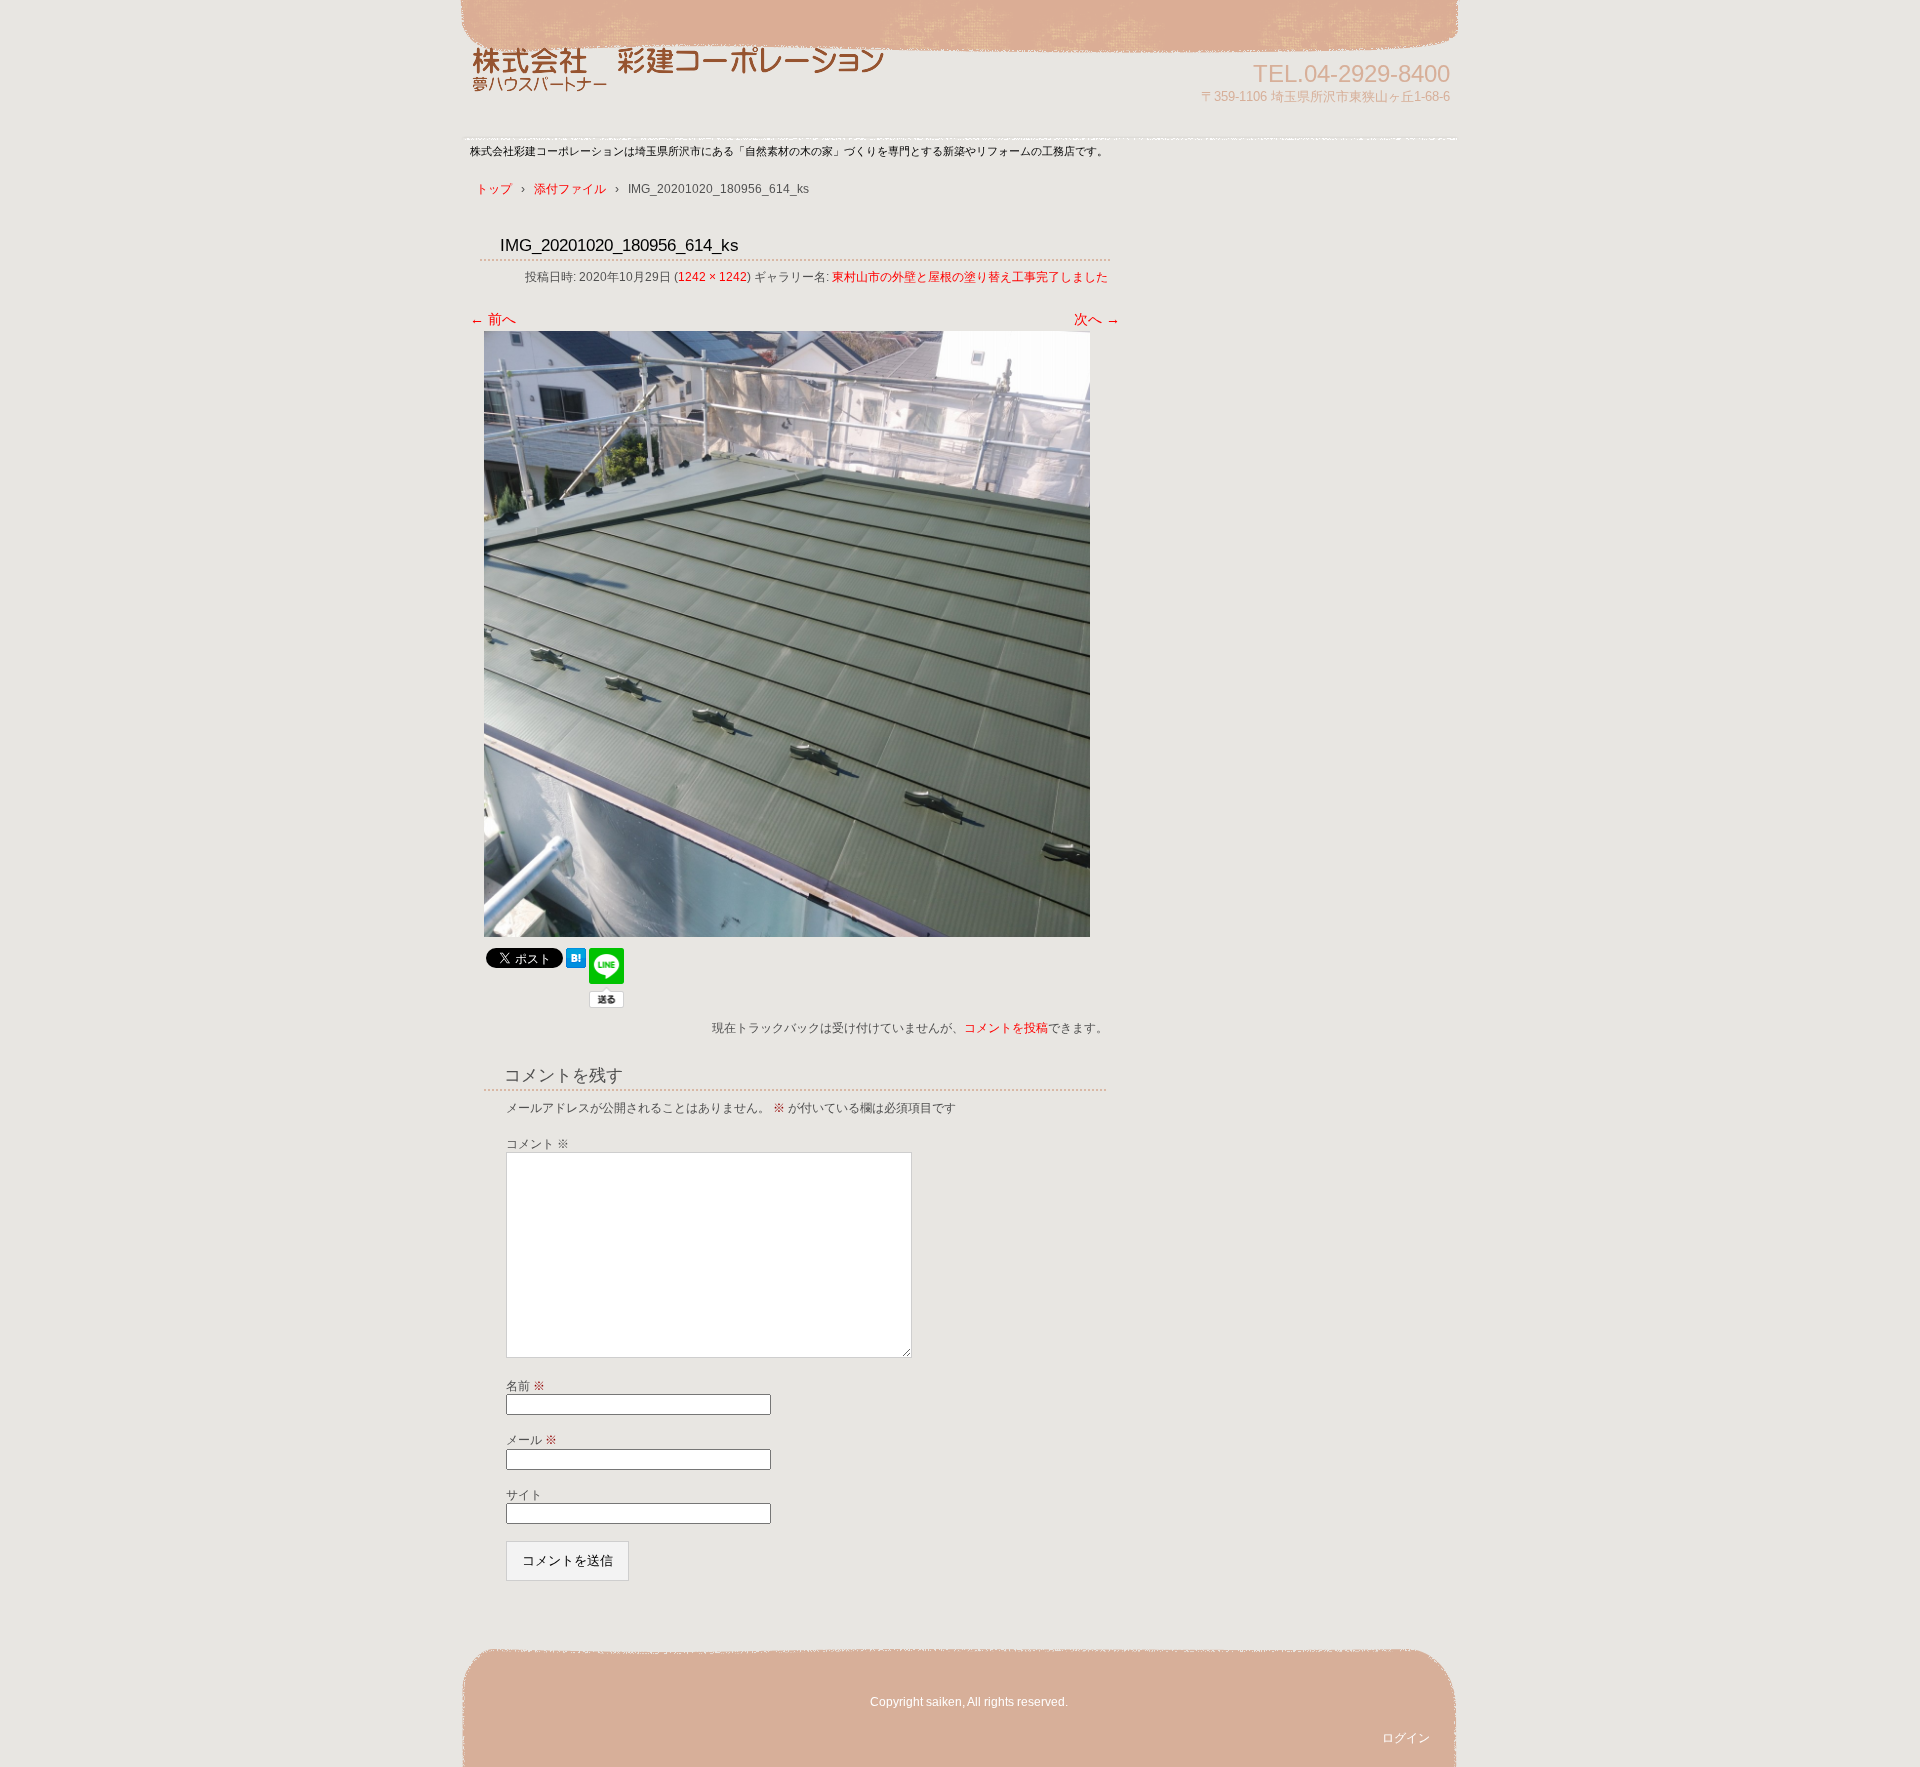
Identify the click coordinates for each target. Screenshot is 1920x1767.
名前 (525, 1386)
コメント (537, 1144)
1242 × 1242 (712, 277)
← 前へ (493, 319)
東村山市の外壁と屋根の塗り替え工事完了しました (970, 277)
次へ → (1097, 319)
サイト (524, 1495)
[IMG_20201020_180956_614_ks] (787, 932)
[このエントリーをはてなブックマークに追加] (576, 963)
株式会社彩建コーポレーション (700, 82)
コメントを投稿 (1006, 1028)
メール (531, 1440)
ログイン (1406, 1738)
